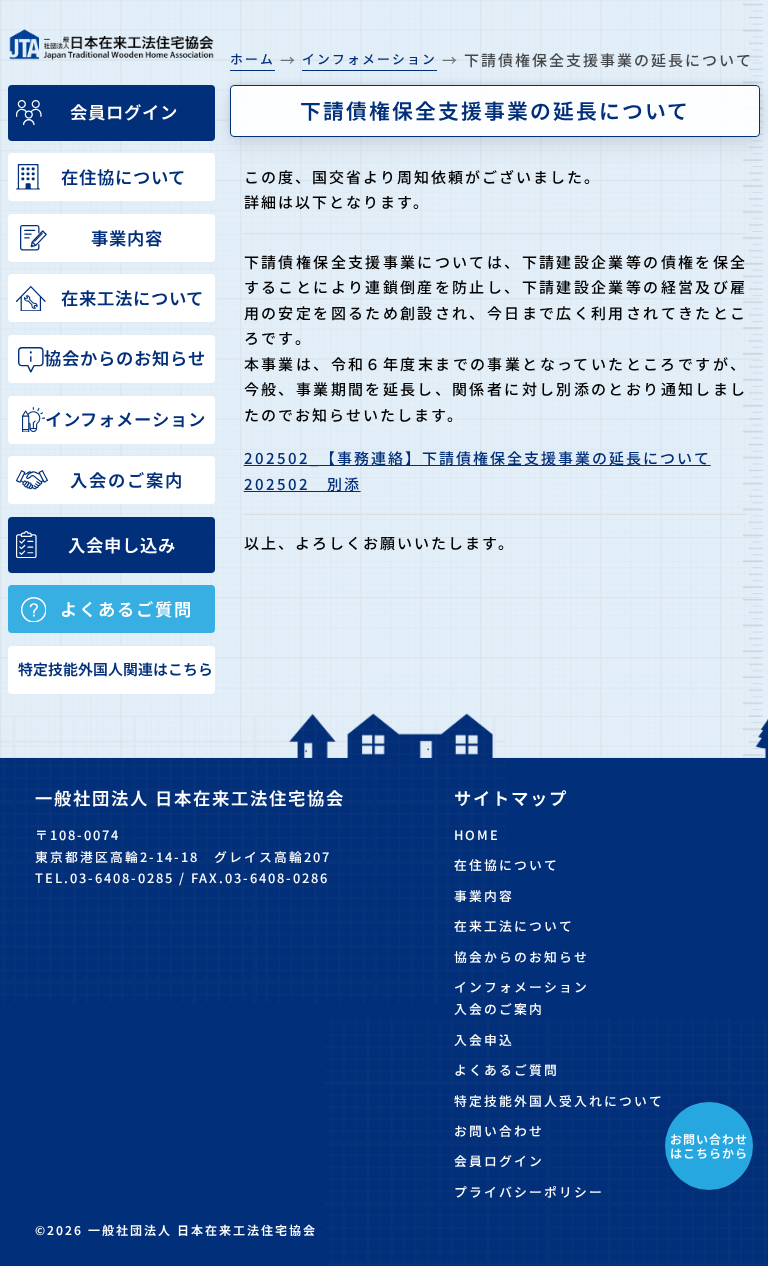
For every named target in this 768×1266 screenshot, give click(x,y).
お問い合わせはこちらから (709, 1145)
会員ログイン (499, 1160)
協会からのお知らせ (521, 956)
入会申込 (484, 1039)
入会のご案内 (499, 1008)
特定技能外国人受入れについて (559, 1100)
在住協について (506, 864)
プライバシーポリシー (529, 1191)
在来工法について (514, 925)
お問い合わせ (499, 1130)
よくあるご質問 (506, 1069)
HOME (477, 834)
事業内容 (484, 895)
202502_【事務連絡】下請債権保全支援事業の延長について (477, 457)
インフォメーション (521, 986)
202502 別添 (302, 483)
